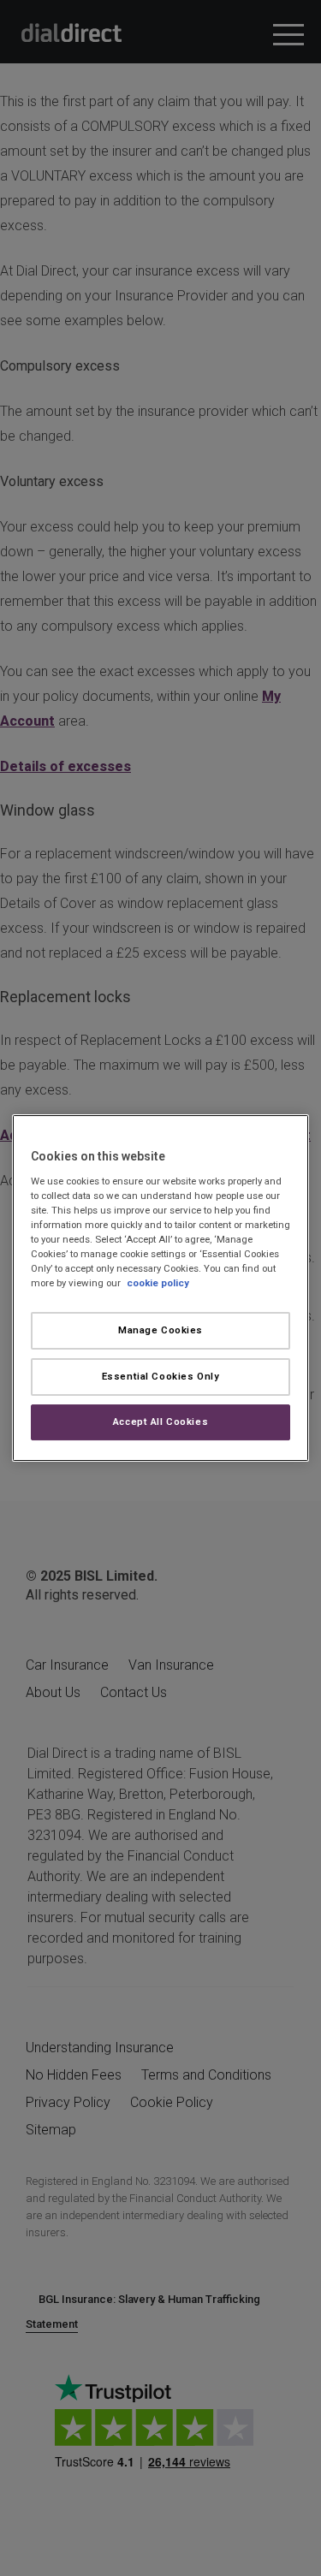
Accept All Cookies (160, 1422)
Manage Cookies (160, 1330)
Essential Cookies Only (161, 1376)
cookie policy (158, 1283)
